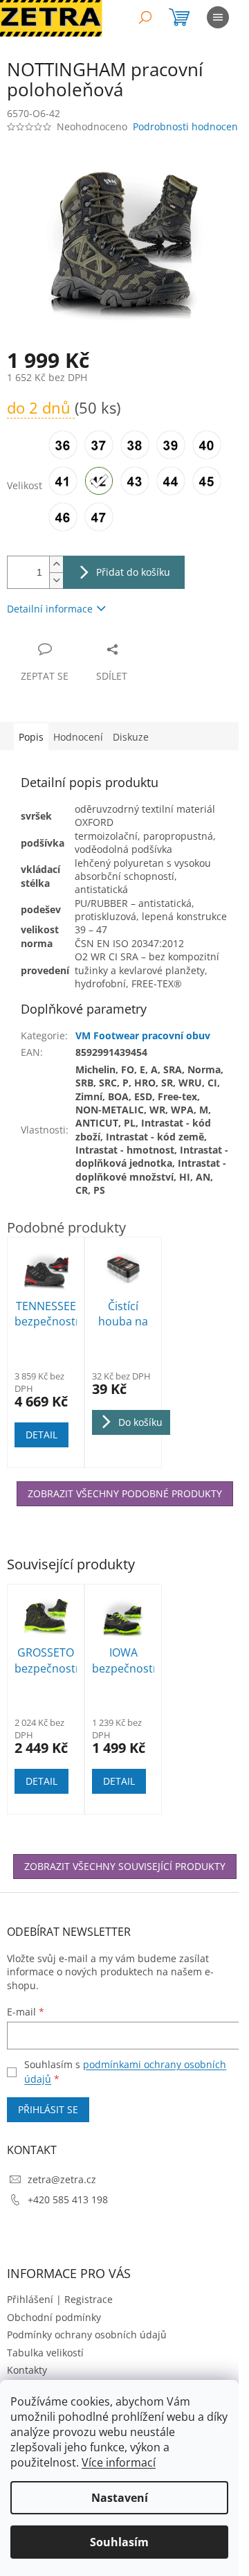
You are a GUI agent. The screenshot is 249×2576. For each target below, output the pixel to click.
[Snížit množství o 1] (56, 580)
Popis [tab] (31, 737)
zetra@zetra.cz (62, 2179)
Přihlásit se (48, 2109)
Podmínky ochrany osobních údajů (87, 2335)
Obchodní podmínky (54, 2317)
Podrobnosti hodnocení (187, 126)
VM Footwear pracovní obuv (143, 1035)
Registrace (89, 2299)
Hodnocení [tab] (78, 737)
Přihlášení (30, 2299)
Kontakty (27, 2370)
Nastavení (120, 2498)
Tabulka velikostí (45, 2353)
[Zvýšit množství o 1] (56, 564)
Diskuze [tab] (131, 737)
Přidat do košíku (133, 572)
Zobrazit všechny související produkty (125, 1866)
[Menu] (218, 17)
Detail (41, 1781)
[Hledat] (145, 17)
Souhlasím (119, 2542)
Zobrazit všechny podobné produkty (125, 1493)
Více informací (119, 2462)
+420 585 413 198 (68, 2199)
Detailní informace (50, 609)
